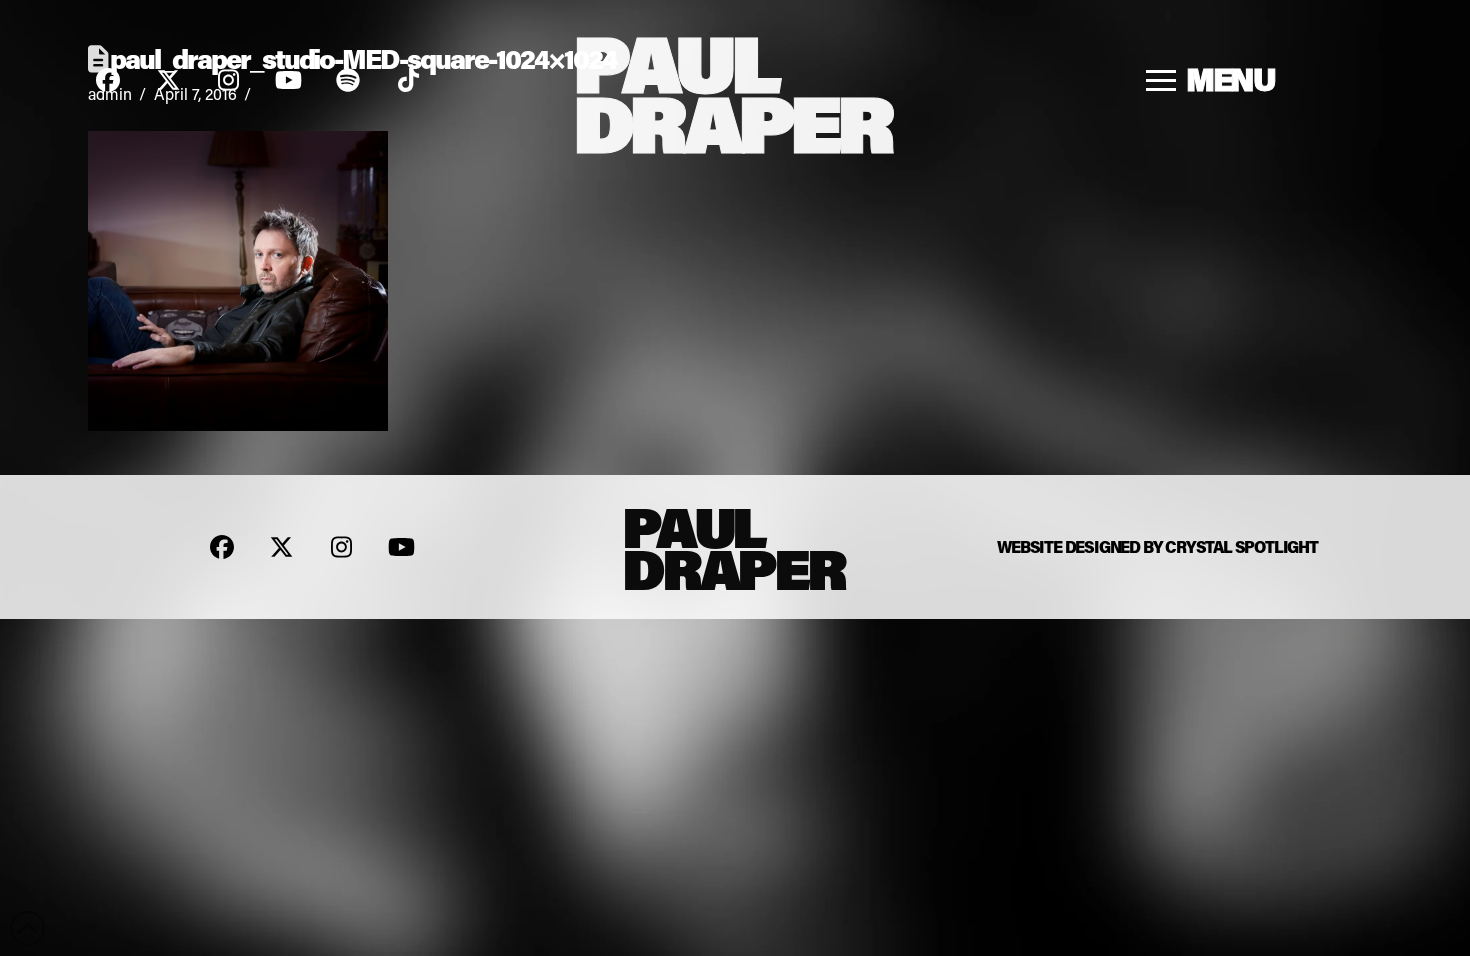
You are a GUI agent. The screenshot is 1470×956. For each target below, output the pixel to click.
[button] (1211, 80)
